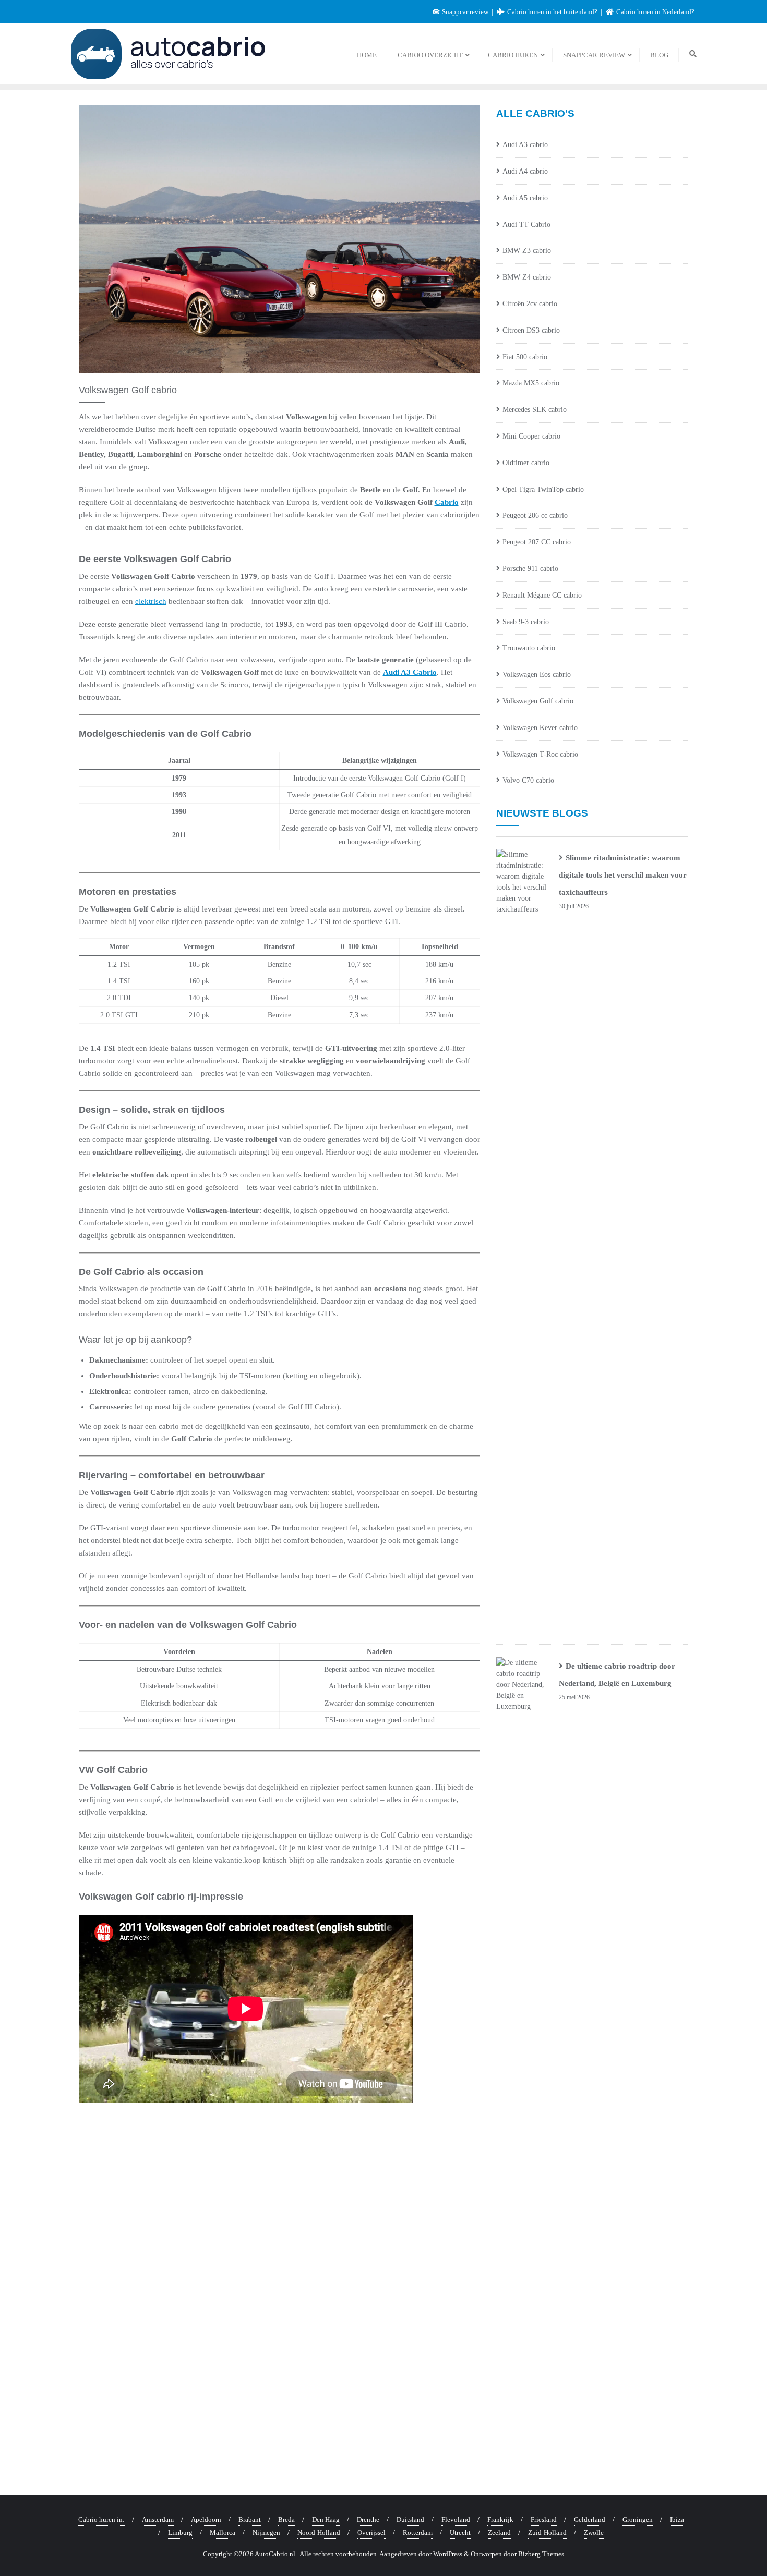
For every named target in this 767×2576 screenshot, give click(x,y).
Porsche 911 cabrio (530, 569)
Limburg (180, 2532)
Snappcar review (465, 12)
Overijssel (371, 2532)
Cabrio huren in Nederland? (655, 12)
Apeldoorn (206, 2519)
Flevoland (456, 2519)
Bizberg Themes (541, 2554)
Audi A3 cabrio (525, 145)
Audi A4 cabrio (525, 171)
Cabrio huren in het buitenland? (552, 12)
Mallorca (223, 2532)
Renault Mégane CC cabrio (542, 595)
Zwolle (594, 2532)
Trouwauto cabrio (529, 648)
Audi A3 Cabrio (410, 672)
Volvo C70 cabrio (528, 780)
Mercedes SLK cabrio (535, 410)
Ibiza (677, 2519)
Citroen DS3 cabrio (531, 330)
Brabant (250, 2519)
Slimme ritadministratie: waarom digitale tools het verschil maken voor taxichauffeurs (623, 875)
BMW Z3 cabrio (527, 251)
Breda (286, 2519)
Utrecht (460, 2532)
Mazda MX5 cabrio (531, 383)
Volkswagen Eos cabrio (537, 675)
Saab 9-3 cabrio (526, 622)
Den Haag (326, 2519)
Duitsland (410, 2519)
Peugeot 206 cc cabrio (535, 515)
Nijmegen (266, 2532)
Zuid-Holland (547, 2532)
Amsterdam (158, 2519)
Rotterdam (418, 2532)
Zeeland (499, 2532)
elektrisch (151, 601)
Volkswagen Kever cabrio (540, 728)
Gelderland (590, 2519)
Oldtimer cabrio (526, 463)
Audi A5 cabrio (525, 198)
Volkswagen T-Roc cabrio (540, 754)
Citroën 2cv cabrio (530, 304)
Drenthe (368, 2519)
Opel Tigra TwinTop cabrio (543, 489)
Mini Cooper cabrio (531, 436)
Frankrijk (500, 2519)
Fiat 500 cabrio (525, 357)
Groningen (638, 2519)
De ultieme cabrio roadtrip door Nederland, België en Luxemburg (617, 1675)
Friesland (544, 2519)
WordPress (448, 2554)
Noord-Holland (319, 2532)
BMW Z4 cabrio (527, 277)
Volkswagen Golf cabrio (538, 701)
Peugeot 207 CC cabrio (537, 542)
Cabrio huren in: (101, 2519)
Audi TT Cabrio (526, 224)
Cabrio (447, 502)
